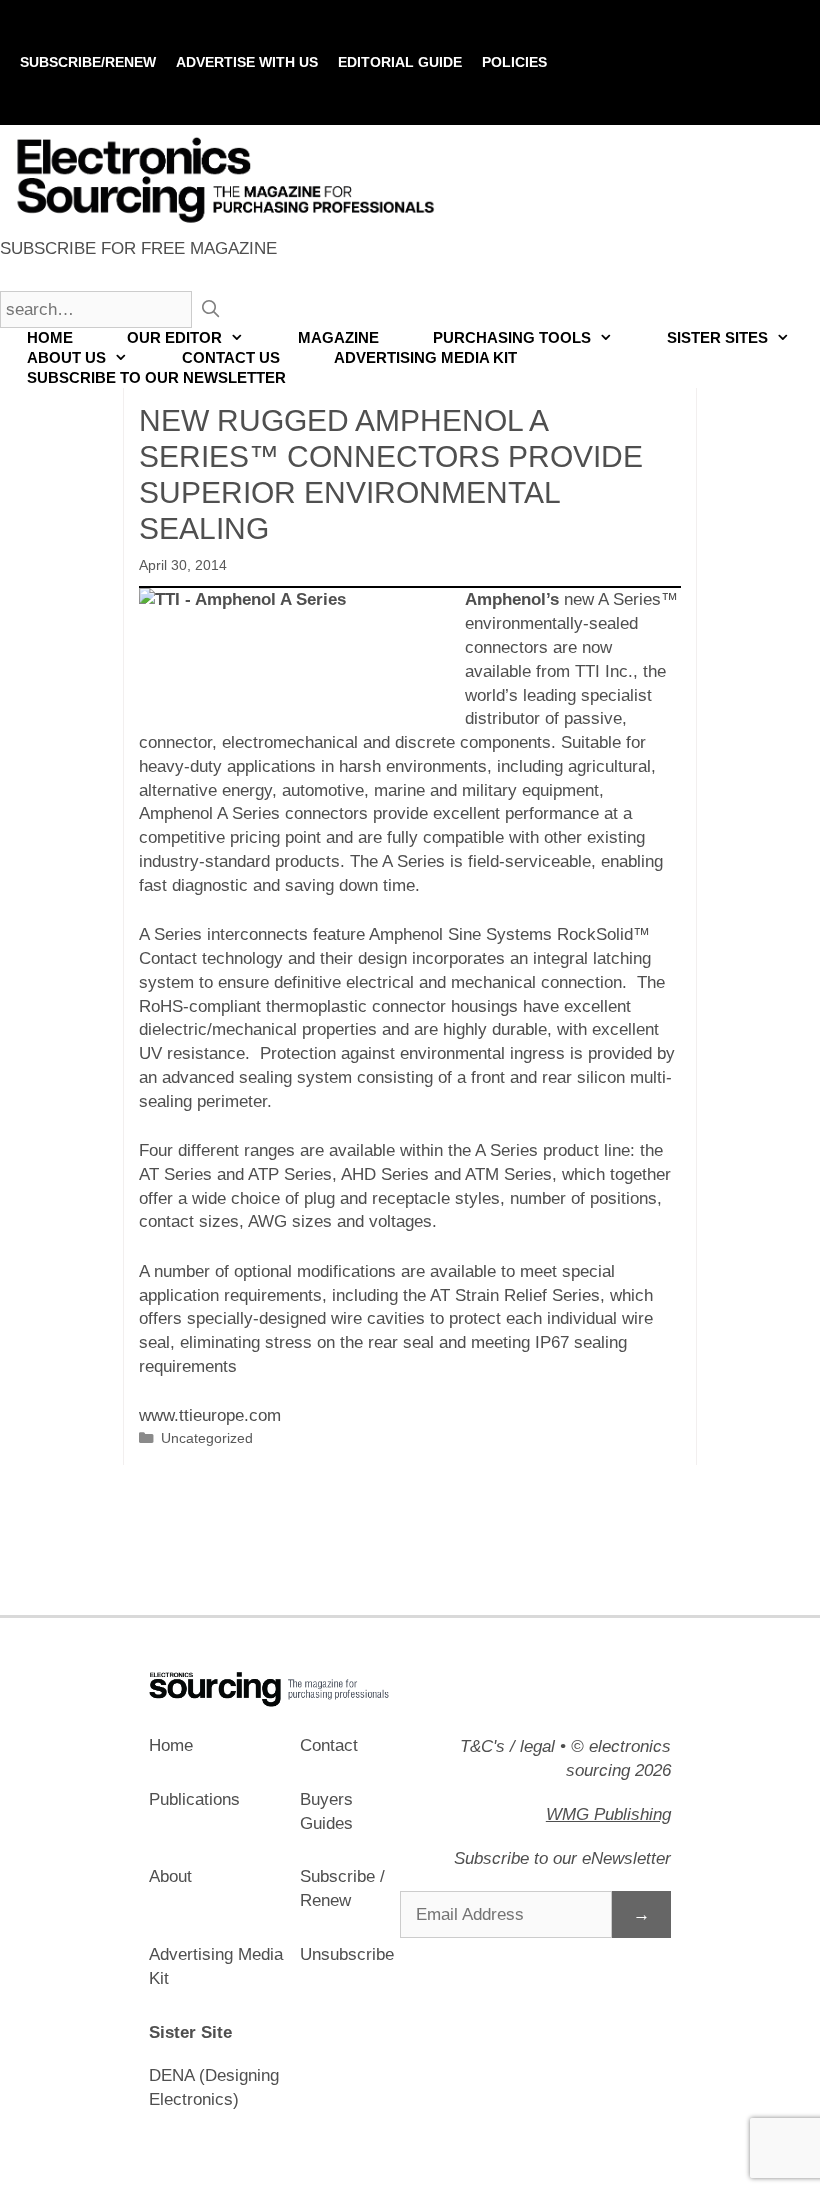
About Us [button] (66, 357)
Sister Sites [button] (717, 337)
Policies (514, 62)
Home (50, 337)
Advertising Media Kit (425, 357)
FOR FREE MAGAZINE (138, 248)
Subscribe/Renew (88, 62)
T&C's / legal (507, 1746)
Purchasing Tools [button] (512, 337)
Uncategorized (207, 1438)
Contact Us (231, 357)
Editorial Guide (400, 62)
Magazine (338, 337)
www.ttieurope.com (210, 1415)
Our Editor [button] (174, 337)
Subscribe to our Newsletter (156, 377)
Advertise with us (247, 62)
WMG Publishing (608, 1814)
